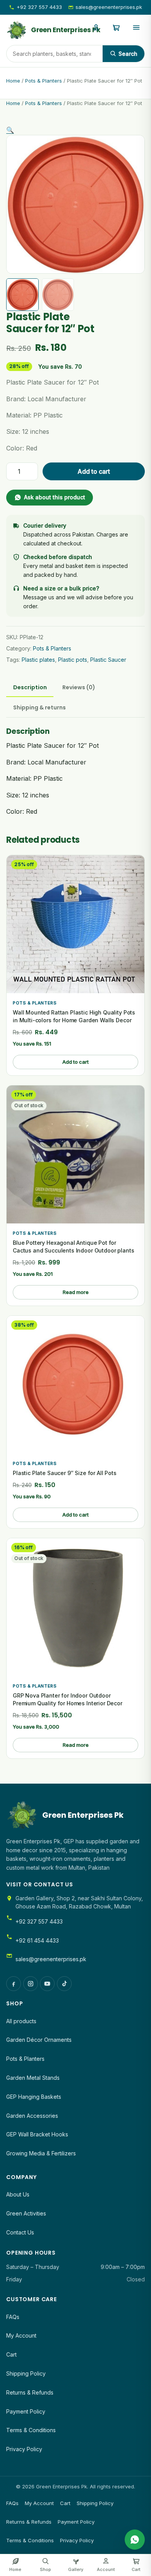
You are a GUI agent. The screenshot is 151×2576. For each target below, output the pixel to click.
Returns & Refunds (30, 2392)
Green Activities (26, 2213)
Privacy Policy (24, 2449)
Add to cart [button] (75, 1062)
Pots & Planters (44, 81)
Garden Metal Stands (33, 2078)
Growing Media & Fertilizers (41, 2153)
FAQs (13, 2317)
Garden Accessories (32, 2116)
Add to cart (94, 471)
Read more (76, 1292)
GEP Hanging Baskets (34, 2097)
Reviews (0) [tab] (79, 687)
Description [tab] (30, 687)
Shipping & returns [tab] (39, 707)
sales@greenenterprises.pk (109, 7)
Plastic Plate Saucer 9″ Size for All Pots (65, 1473)
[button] (10, 130)
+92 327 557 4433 (39, 7)
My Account (21, 2335)
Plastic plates (38, 660)
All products (21, 2021)
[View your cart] (116, 30)
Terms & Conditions (31, 2430)
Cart (11, 2354)
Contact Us (20, 2232)
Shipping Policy (26, 2373)
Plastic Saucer (108, 660)
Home (13, 81)
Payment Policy (26, 2411)
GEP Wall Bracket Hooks (37, 2134)
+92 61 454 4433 (37, 1940)
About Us (18, 2194)
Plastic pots (73, 660)
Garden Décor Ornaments (39, 2040)
